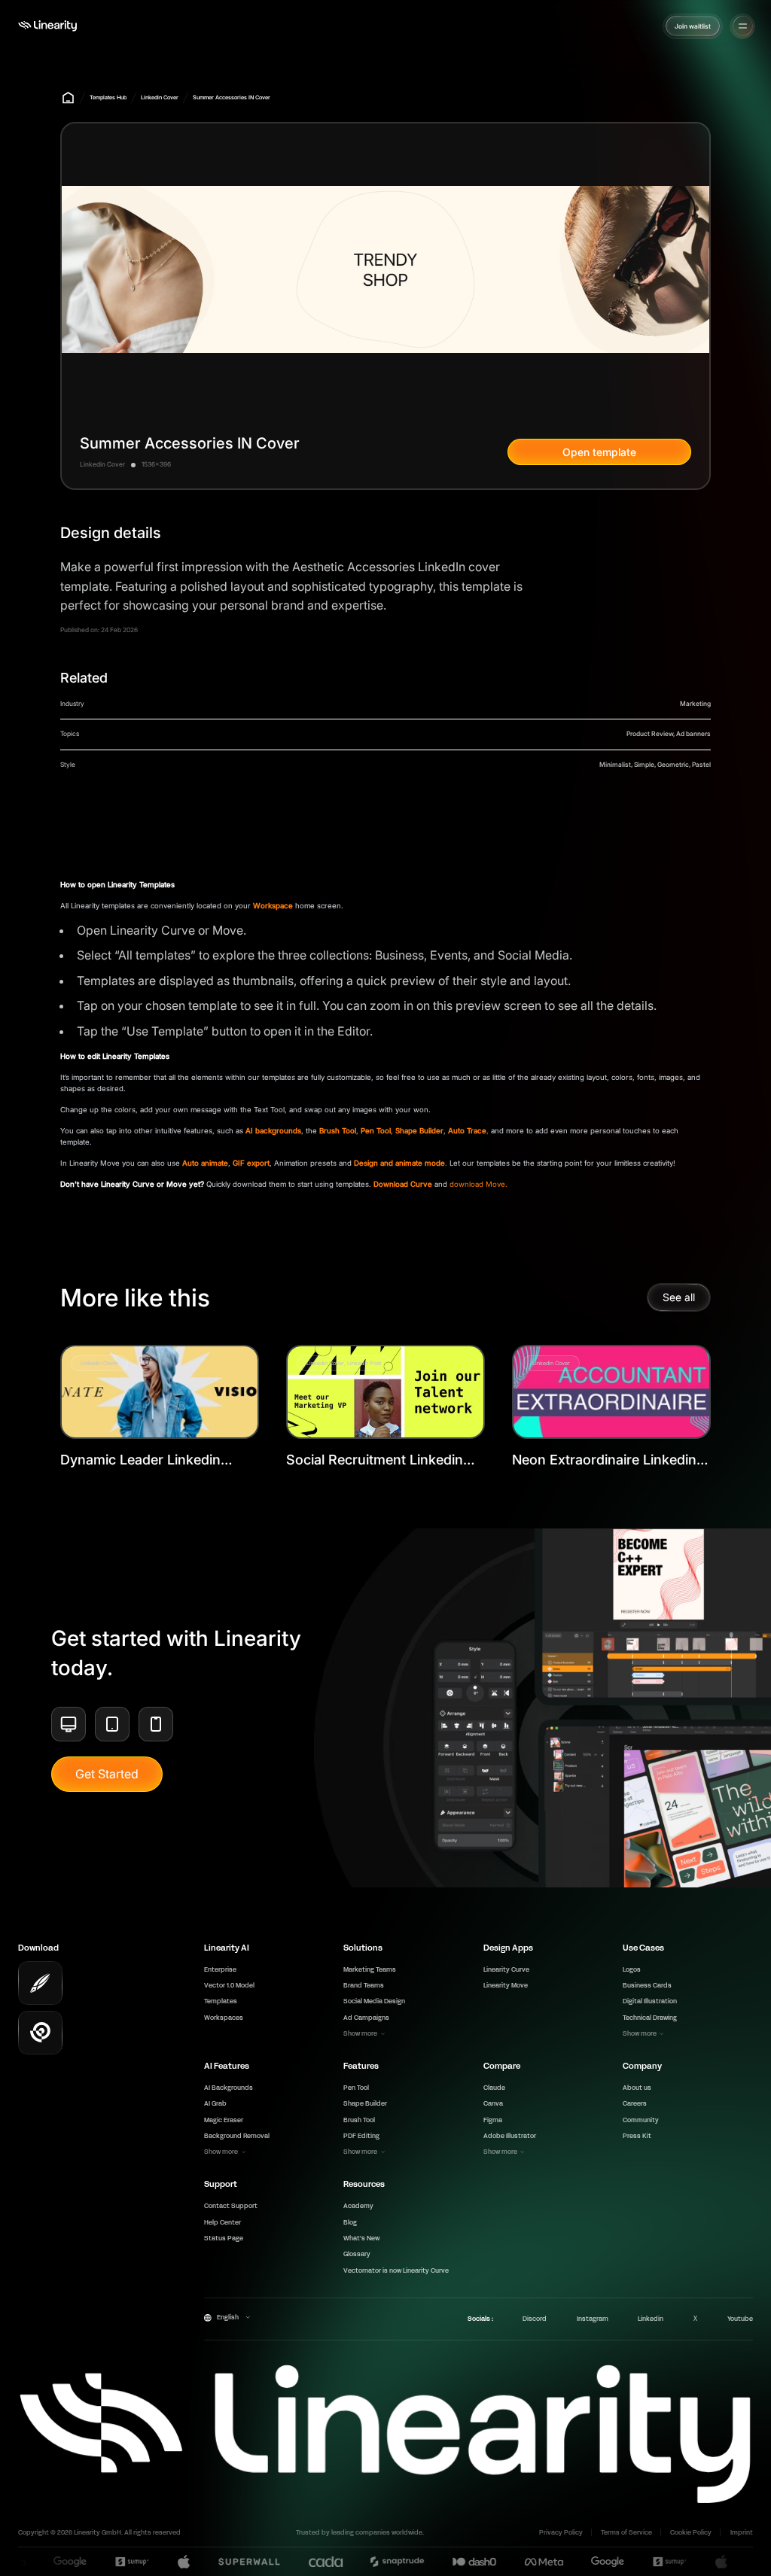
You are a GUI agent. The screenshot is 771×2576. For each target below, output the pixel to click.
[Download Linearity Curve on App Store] (40, 1983)
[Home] (47, 26)
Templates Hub (108, 97)
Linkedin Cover (160, 97)
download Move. (478, 1184)
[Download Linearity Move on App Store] (40, 2033)
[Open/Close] (743, 26)
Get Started (107, 1774)
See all (679, 1297)
